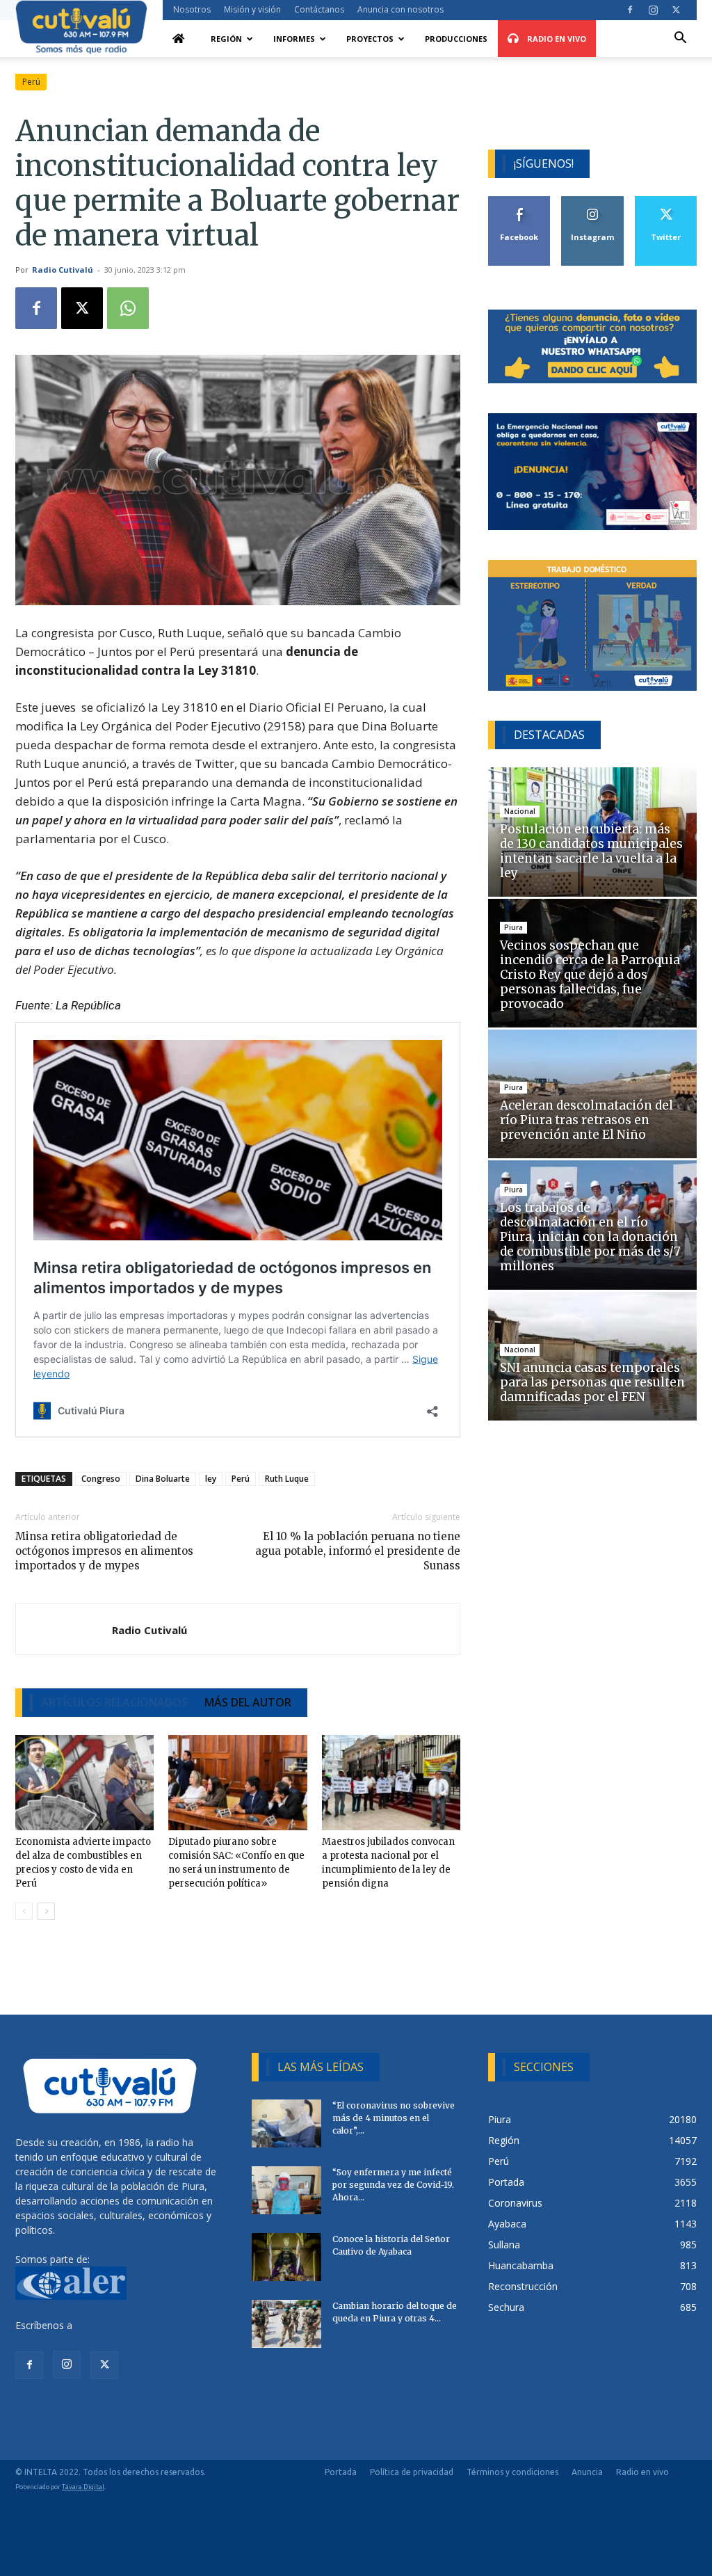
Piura (513, 927)
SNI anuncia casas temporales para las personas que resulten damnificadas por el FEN (592, 1382)
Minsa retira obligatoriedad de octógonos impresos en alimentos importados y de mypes (104, 1551)
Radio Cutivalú (63, 270)
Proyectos (370, 39)
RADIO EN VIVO (556, 39)
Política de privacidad (412, 2472)
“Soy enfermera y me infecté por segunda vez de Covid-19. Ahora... (393, 2185)
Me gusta (520, 201)
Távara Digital (83, 2487)
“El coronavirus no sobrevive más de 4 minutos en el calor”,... (394, 2118)
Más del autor (248, 1702)
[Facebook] (630, 10)
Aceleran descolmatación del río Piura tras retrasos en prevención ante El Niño (586, 1120)
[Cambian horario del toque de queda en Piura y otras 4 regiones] (286, 2324)
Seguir (593, 201)
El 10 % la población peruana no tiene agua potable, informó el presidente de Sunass (358, 1551)
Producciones (456, 39)
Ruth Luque (287, 1479)
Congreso (101, 1479)
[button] (680, 39)
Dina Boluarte (163, 1479)
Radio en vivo (642, 2472)
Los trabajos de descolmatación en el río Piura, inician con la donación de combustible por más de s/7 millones (590, 1237)
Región (226, 39)
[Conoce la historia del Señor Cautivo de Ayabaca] (286, 2257)
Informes (294, 39)
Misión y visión (252, 9)
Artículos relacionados (114, 1702)
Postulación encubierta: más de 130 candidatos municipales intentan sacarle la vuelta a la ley (591, 851)
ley (211, 1479)
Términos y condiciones (512, 2472)
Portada (341, 2472)
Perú (31, 82)
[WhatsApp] (128, 308)
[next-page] (46, 1911)
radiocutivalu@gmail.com (131, 2325)
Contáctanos (319, 9)
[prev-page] (24, 1911)
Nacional (520, 811)
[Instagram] (653, 10)
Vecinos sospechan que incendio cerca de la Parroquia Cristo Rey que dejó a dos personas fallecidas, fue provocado (590, 975)
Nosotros (192, 9)
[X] (676, 10)
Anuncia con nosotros (400, 9)
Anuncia (587, 2472)
